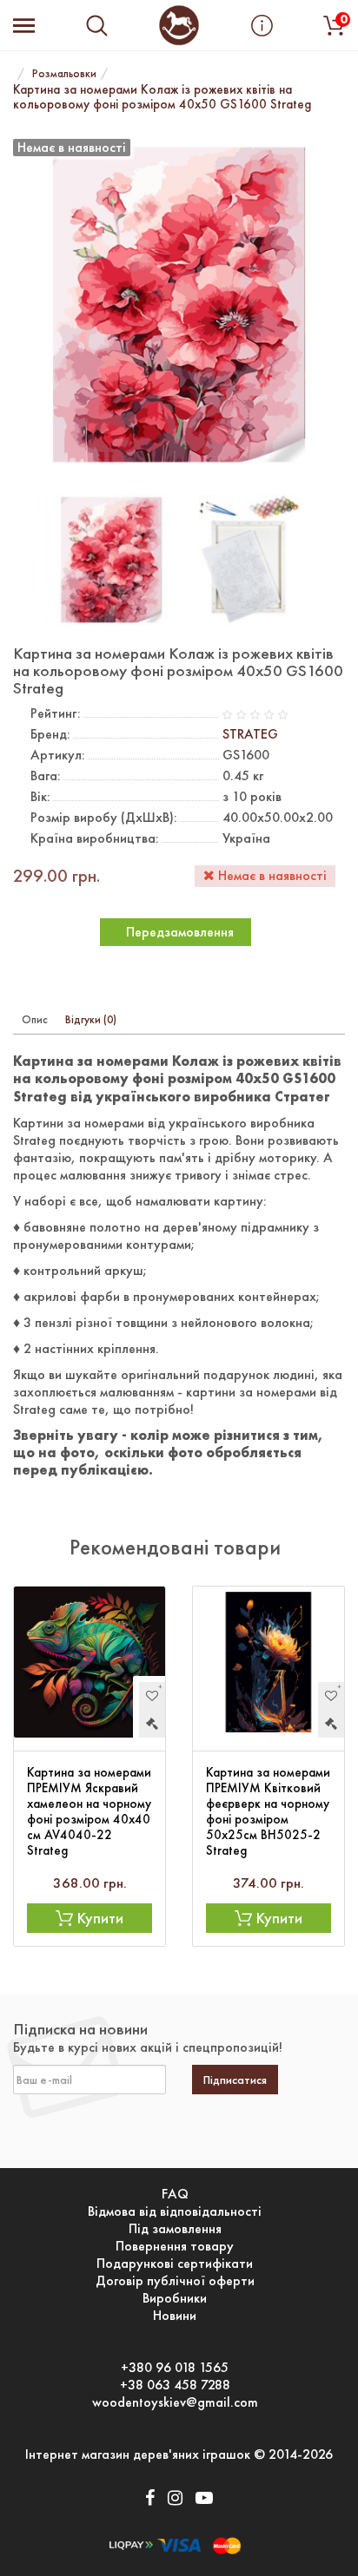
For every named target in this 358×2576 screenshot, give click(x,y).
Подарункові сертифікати (175, 2264)
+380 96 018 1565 (175, 2368)
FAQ (175, 2194)
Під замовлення (175, 2229)
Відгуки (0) (91, 1019)
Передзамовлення (180, 932)
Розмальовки (64, 73)
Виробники (175, 2298)
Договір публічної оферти (175, 2281)
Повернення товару (175, 2246)
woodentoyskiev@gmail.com (175, 2402)
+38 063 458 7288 (175, 2385)
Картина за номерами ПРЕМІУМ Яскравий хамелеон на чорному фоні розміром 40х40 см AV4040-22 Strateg (89, 1811)
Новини (175, 2316)
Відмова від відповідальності (175, 2211)
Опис (35, 1019)
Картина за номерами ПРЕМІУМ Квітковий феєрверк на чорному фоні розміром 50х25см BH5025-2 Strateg (268, 1811)
